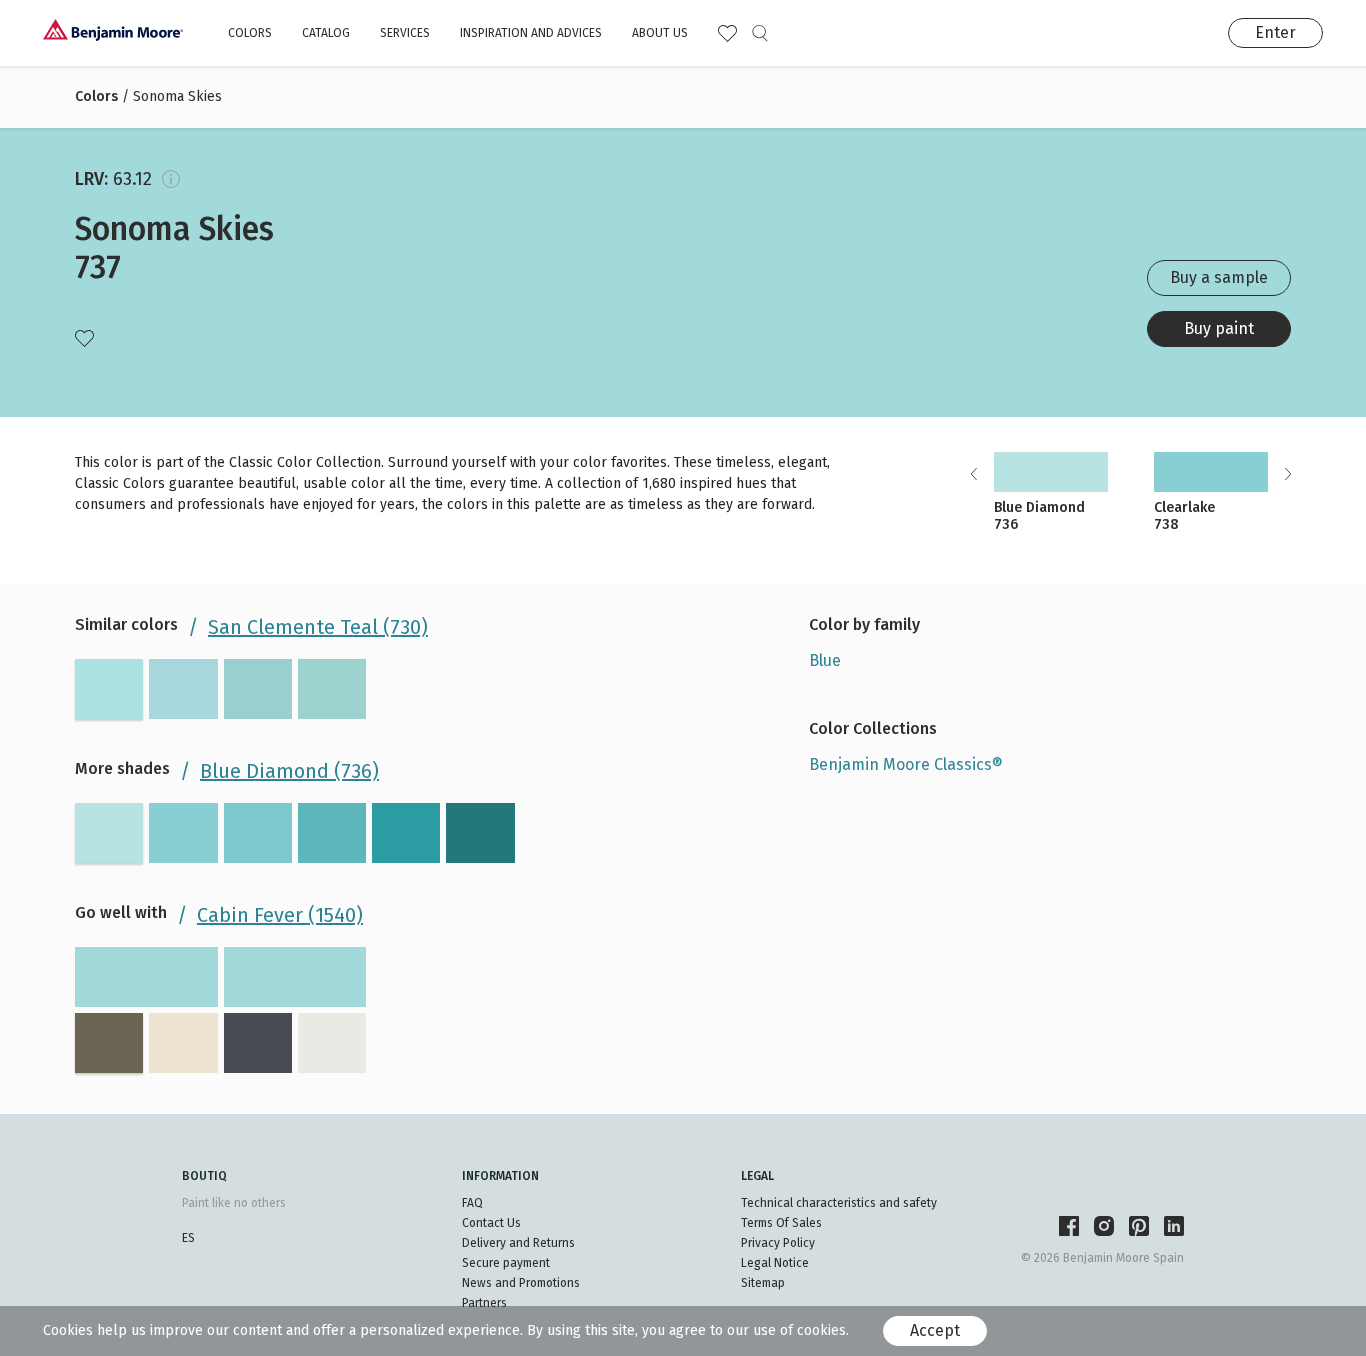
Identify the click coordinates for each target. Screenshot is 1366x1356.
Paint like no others (234, 1203)
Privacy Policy (778, 1243)
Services (405, 33)
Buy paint (1219, 328)
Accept (935, 1330)
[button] (1287, 474)
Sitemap (763, 1283)
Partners (484, 1303)
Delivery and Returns (518, 1243)
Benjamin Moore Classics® (906, 764)
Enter (1275, 32)
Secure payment (506, 1263)
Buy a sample (1219, 277)
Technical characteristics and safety (839, 1203)
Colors (250, 33)
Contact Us (491, 1223)
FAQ (472, 1203)
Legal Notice (775, 1263)
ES (188, 1238)
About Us (660, 33)
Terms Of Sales (781, 1223)
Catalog (326, 33)
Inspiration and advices (531, 33)
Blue (825, 660)
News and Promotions (521, 1283)
